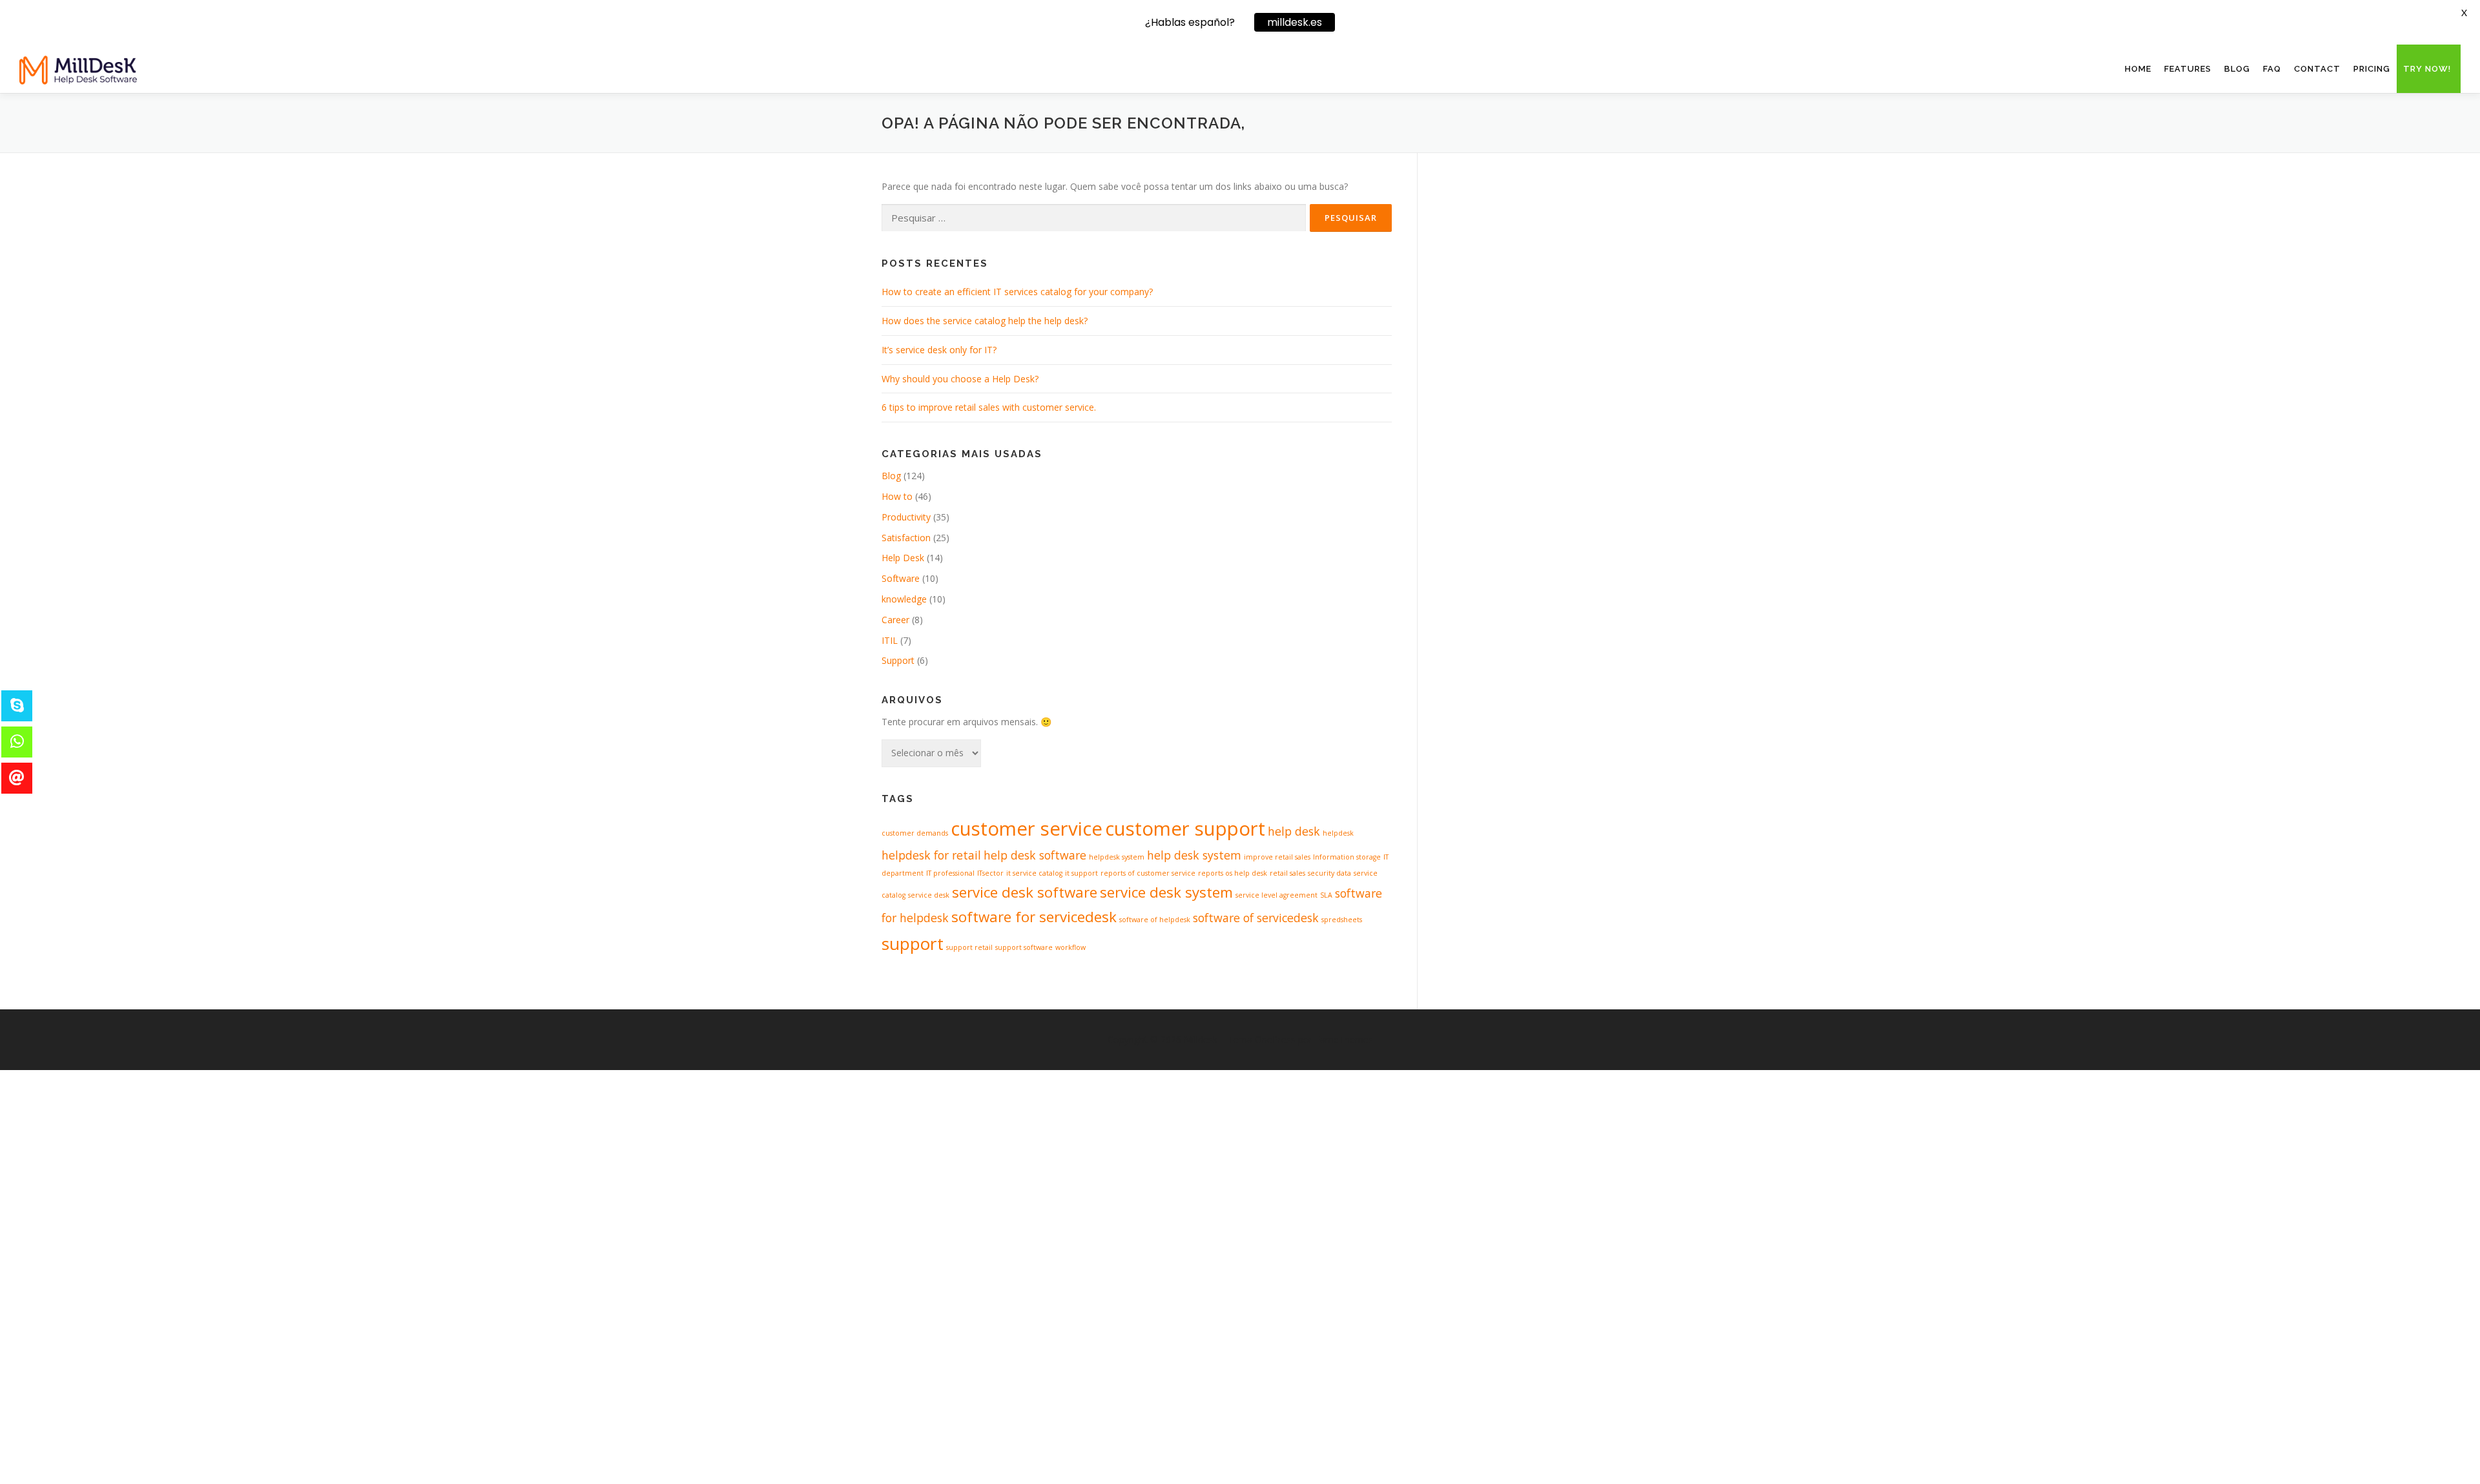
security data (1329, 873)
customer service (1027, 829)
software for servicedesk (1034, 917)
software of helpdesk (1155, 920)
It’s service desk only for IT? (939, 350)
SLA (1326, 895)
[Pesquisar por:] (1094, 218)
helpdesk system (1117, 857)
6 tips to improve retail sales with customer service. (989, 407)
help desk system (1194, 855)
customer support (1185, 829)
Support (898, 660)
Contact (2317, 69)
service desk (929, 895)
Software (901, 578)
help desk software (1035, 855)
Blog (2237, 69)
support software (1024, 947)
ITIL (890, 640)
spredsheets (1342, 920)
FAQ (2272, 69)
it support (1081, 873)
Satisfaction (906, 538)
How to (897, 496)
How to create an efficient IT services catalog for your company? (1017, 292)
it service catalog (1034, 873)
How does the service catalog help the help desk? (985, 321)
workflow (1070, 947)
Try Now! (2427, 69)
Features (2188, 69)
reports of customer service (1148, 873)
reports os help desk (1233, 873)
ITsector (990, 873)
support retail (969, 947)
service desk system (1166, 892)
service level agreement (1276, 895)
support (913, 943)
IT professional (950, 873)
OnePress (1275, 1039)
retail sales (1287, 873)
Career (895, 620)
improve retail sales (1277, 857)
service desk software (1025, 892)
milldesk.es (1295, 22)
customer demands (915, 833)
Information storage (1347, 857)
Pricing (2372, 69)
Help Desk (903, 558)
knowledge (904, 599)
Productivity (906, 517)
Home (2138, 69)
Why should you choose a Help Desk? (960, 379)
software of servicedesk (1256, 918)
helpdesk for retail (931, 855)
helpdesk (1338, 833)
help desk (1294, 831)
